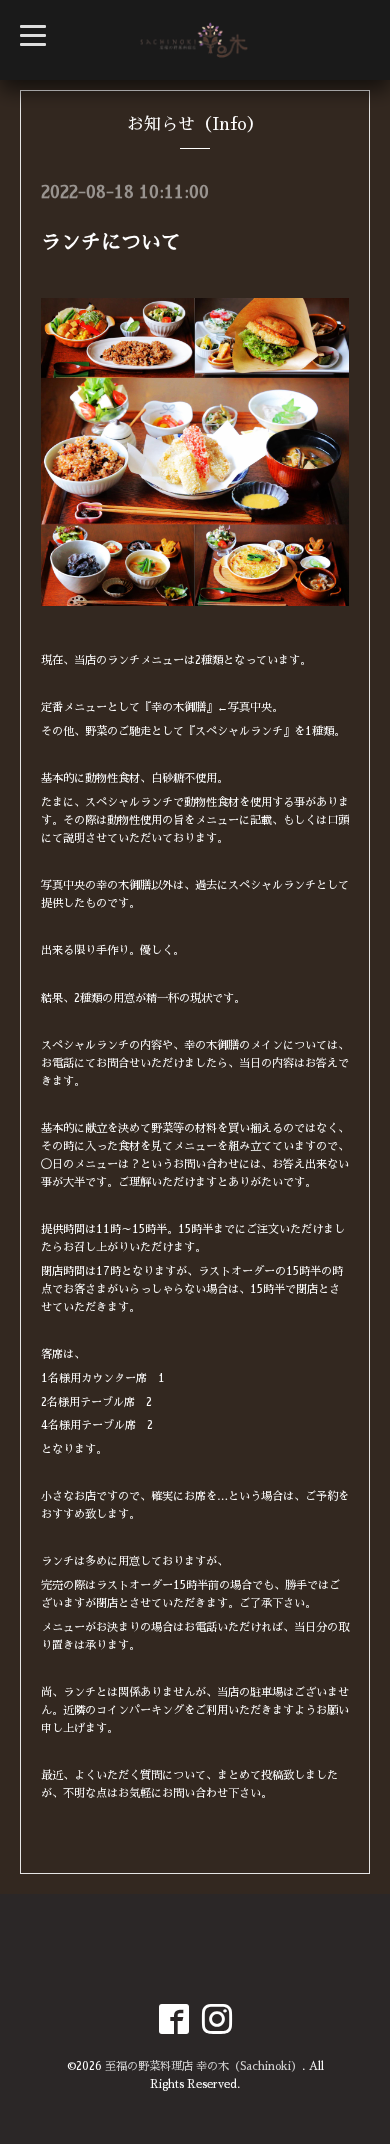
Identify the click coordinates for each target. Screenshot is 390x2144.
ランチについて (111, 242)
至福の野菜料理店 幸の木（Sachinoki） (203, 2066)
